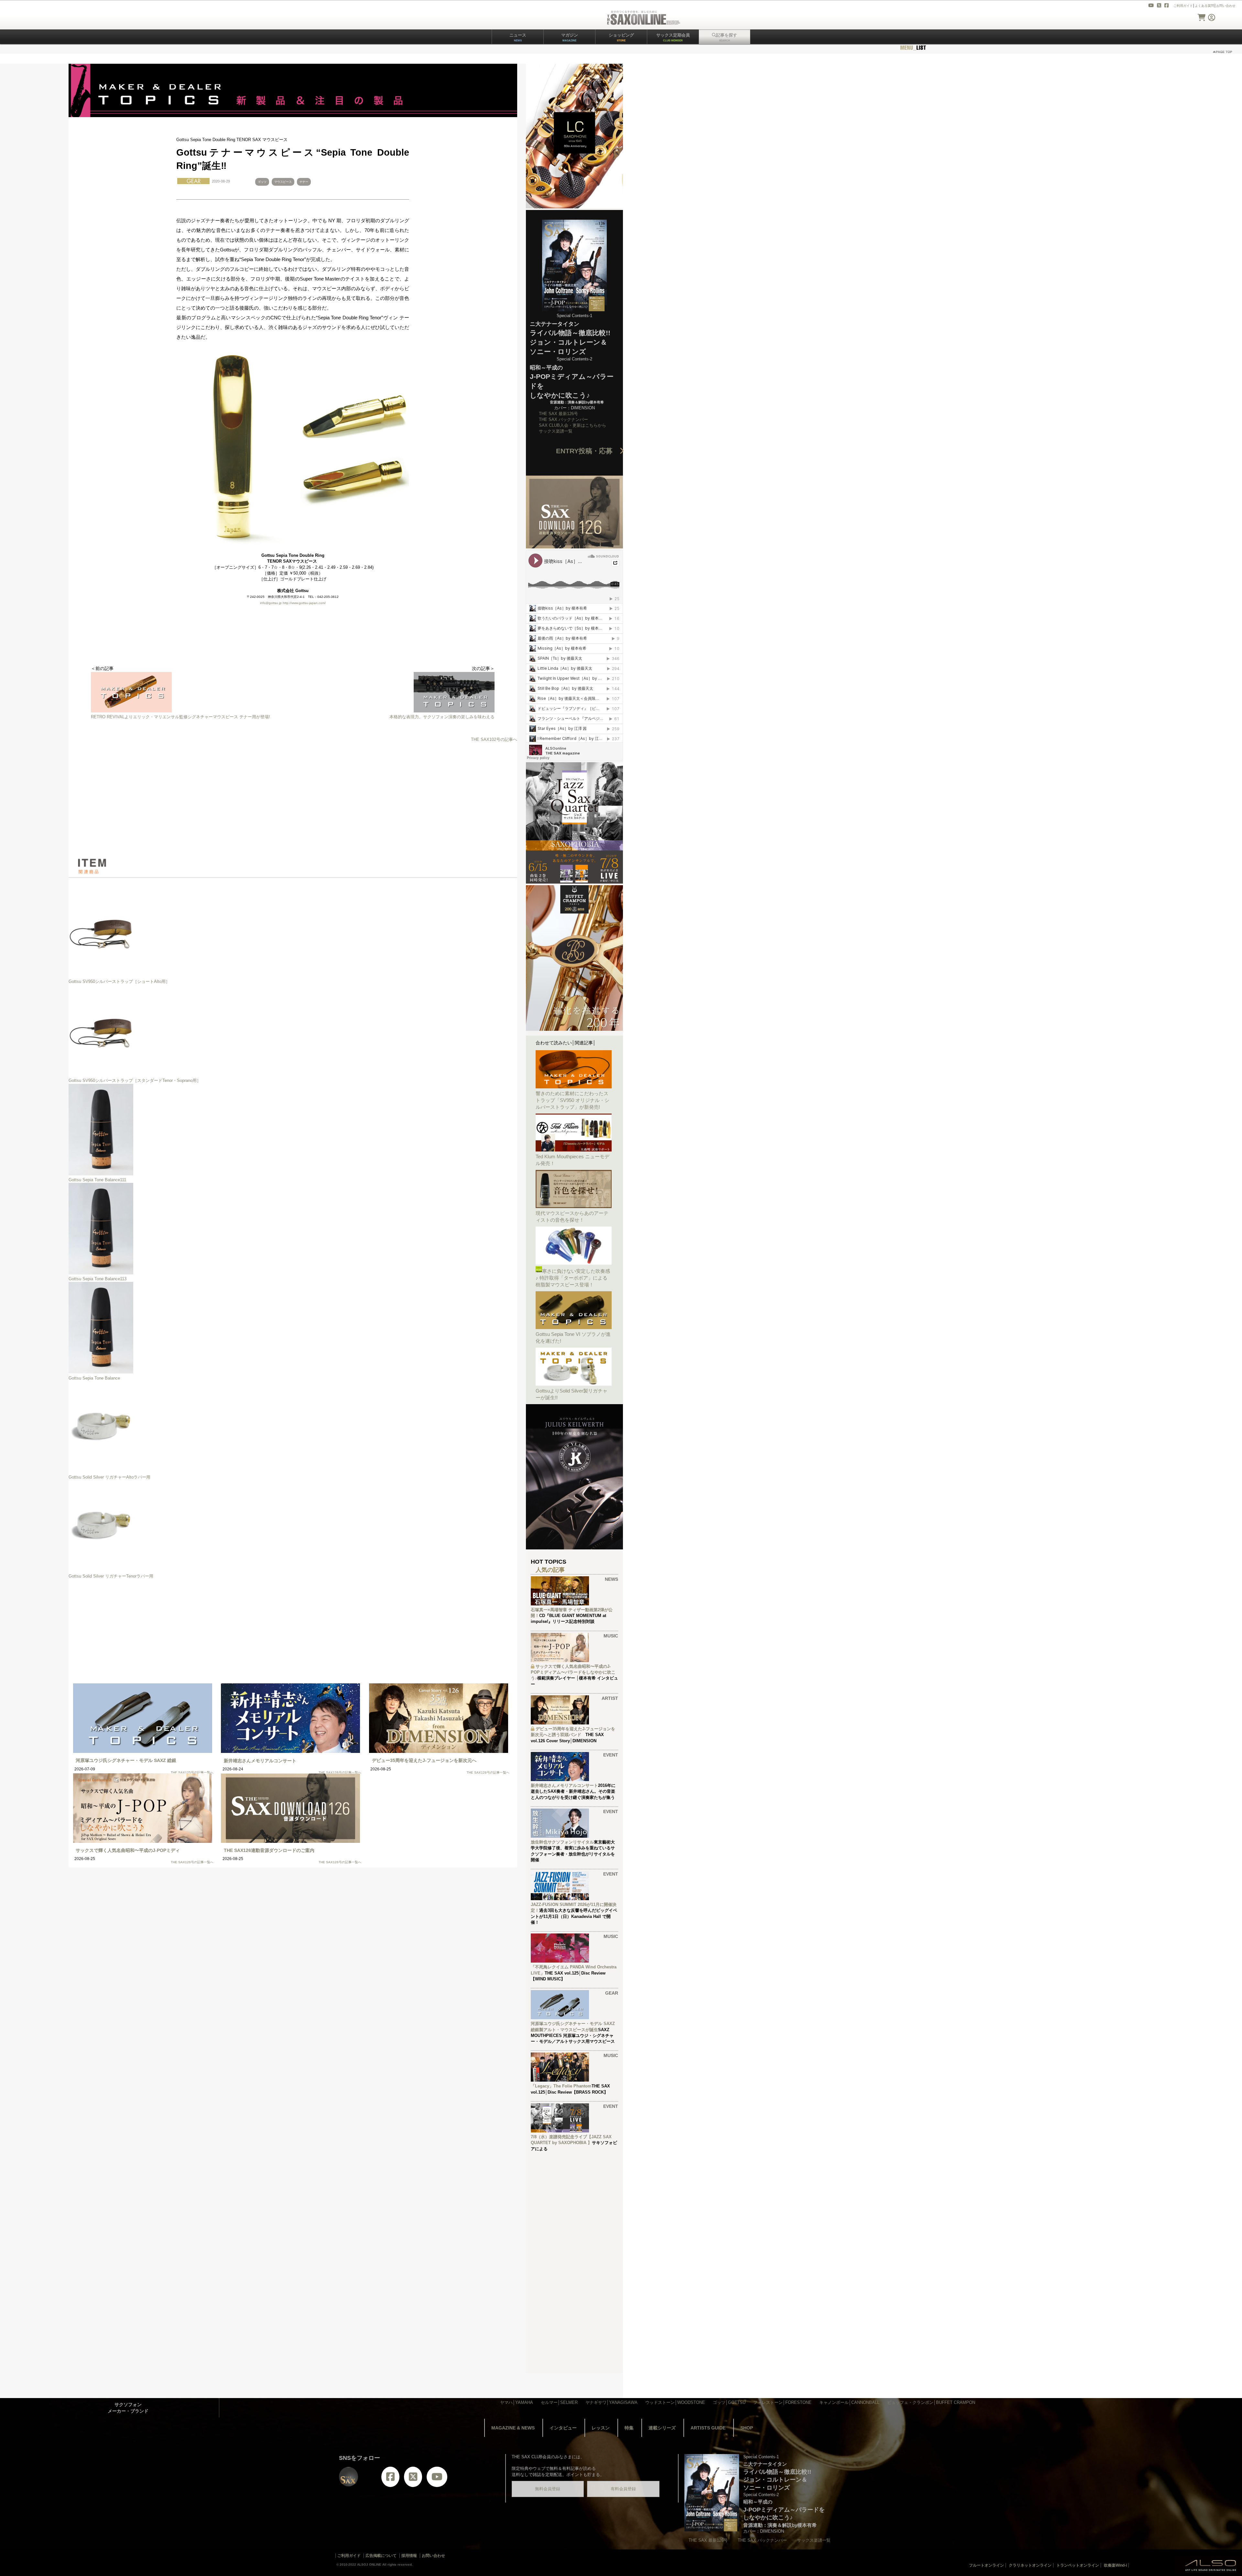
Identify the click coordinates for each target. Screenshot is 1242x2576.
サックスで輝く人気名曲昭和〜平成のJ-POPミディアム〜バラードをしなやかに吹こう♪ (573, 1672)
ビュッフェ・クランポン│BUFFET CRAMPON (931, 2402)
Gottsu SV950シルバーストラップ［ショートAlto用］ (119, 981)
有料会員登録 (623, 2489)
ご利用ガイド (1183, 6)
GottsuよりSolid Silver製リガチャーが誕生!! (572, 1394)
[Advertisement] (293, 800)
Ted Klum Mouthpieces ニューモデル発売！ (572, 1160)
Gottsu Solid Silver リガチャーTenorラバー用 (111, 1576)
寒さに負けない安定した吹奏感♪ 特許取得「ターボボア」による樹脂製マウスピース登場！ (573, 1278)
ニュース (518, 37)
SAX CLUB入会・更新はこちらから (572, 425)
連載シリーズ (662, 2428)
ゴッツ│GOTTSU (729, 2402)
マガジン (570, 37)
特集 (629, 2428)
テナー (304, 182)
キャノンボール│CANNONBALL (849, 2402)
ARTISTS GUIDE (708, 2428)
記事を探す (727, 37)
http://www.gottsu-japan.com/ (304, 603)
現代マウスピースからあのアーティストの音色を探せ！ (572, 1216)
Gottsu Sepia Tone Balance (94, 1378)
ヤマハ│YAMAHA (517, 2402)
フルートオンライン (986, 2565)
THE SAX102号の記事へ (494, 739)
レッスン (601, 2428)
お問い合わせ (1226, 6)
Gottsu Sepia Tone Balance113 (98, 1279)
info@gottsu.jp (271, 603)
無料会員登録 (548, 2489)
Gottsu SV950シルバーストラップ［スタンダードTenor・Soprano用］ (135, 1080)
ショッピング (621, 37)
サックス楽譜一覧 (556, 431)
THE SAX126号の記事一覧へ (340, 1772)
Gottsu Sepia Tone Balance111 (97, 1180)
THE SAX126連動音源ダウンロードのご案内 (269, 1850)
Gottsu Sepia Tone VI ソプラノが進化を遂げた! (573, 1338)
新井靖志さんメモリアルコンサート (260, 1761)
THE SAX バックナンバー (563, 419)
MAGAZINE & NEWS (513, 2428)
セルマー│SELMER (559, 2402)
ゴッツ (262, 182)
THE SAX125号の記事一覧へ (192, 1772)
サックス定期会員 (673, 37)
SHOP (747, 2428)
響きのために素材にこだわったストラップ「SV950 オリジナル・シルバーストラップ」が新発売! (572, 1100)
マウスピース (283, 182)
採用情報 (409, 2556)
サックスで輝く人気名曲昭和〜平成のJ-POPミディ (128, 1850)
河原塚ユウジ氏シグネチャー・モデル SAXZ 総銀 (126, 1760)
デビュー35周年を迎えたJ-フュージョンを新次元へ (424, 1760)
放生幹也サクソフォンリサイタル (562, 1842)
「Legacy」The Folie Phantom (561, 2086)
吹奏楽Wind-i (1115, 2565)
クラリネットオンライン (1030, 2565)
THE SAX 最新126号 (558, 414)
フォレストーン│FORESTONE (782, 2402)
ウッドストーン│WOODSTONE (675, 2402)
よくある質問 (1204, 6)
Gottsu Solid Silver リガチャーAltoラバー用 (109, 1477)
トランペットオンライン (1078, 2565)
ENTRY (588, 451)
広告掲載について (381, 2556)
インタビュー (563, 2428)
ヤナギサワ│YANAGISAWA (611, 2402)
